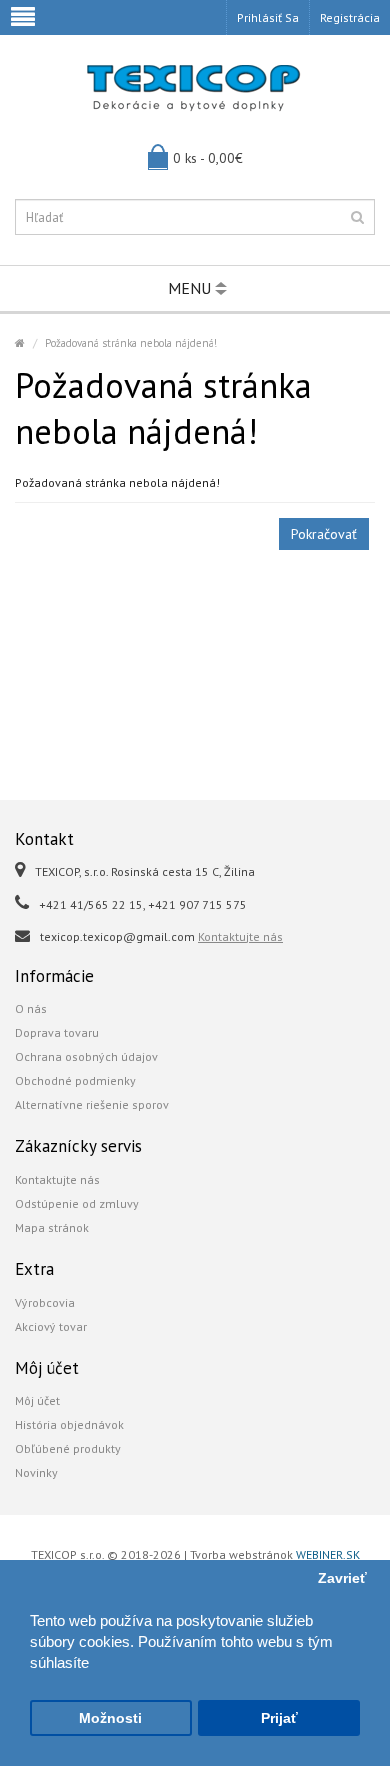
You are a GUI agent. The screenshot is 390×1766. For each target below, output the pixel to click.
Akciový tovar (51, 1326)
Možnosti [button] (110, 1718)
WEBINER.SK (328, 1554)
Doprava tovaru (57, 1032)
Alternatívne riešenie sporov (92, 1104)
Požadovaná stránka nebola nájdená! (131, 343)
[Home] (20, 343)
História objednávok (69, 1424)
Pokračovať (324, 534)
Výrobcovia (45, 1302)
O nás (31, 1008)
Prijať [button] (279, 1718)
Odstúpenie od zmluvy (77, 1203)
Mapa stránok (52, 1227)
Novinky (36, 1472)
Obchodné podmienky (75, 1080)
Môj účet (37, 1400)
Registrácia (350, 17)
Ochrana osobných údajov (86, 1056)
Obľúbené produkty (68, 1448)
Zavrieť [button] (342, 1578)
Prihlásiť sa (268, 17)
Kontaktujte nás (240, 936)
